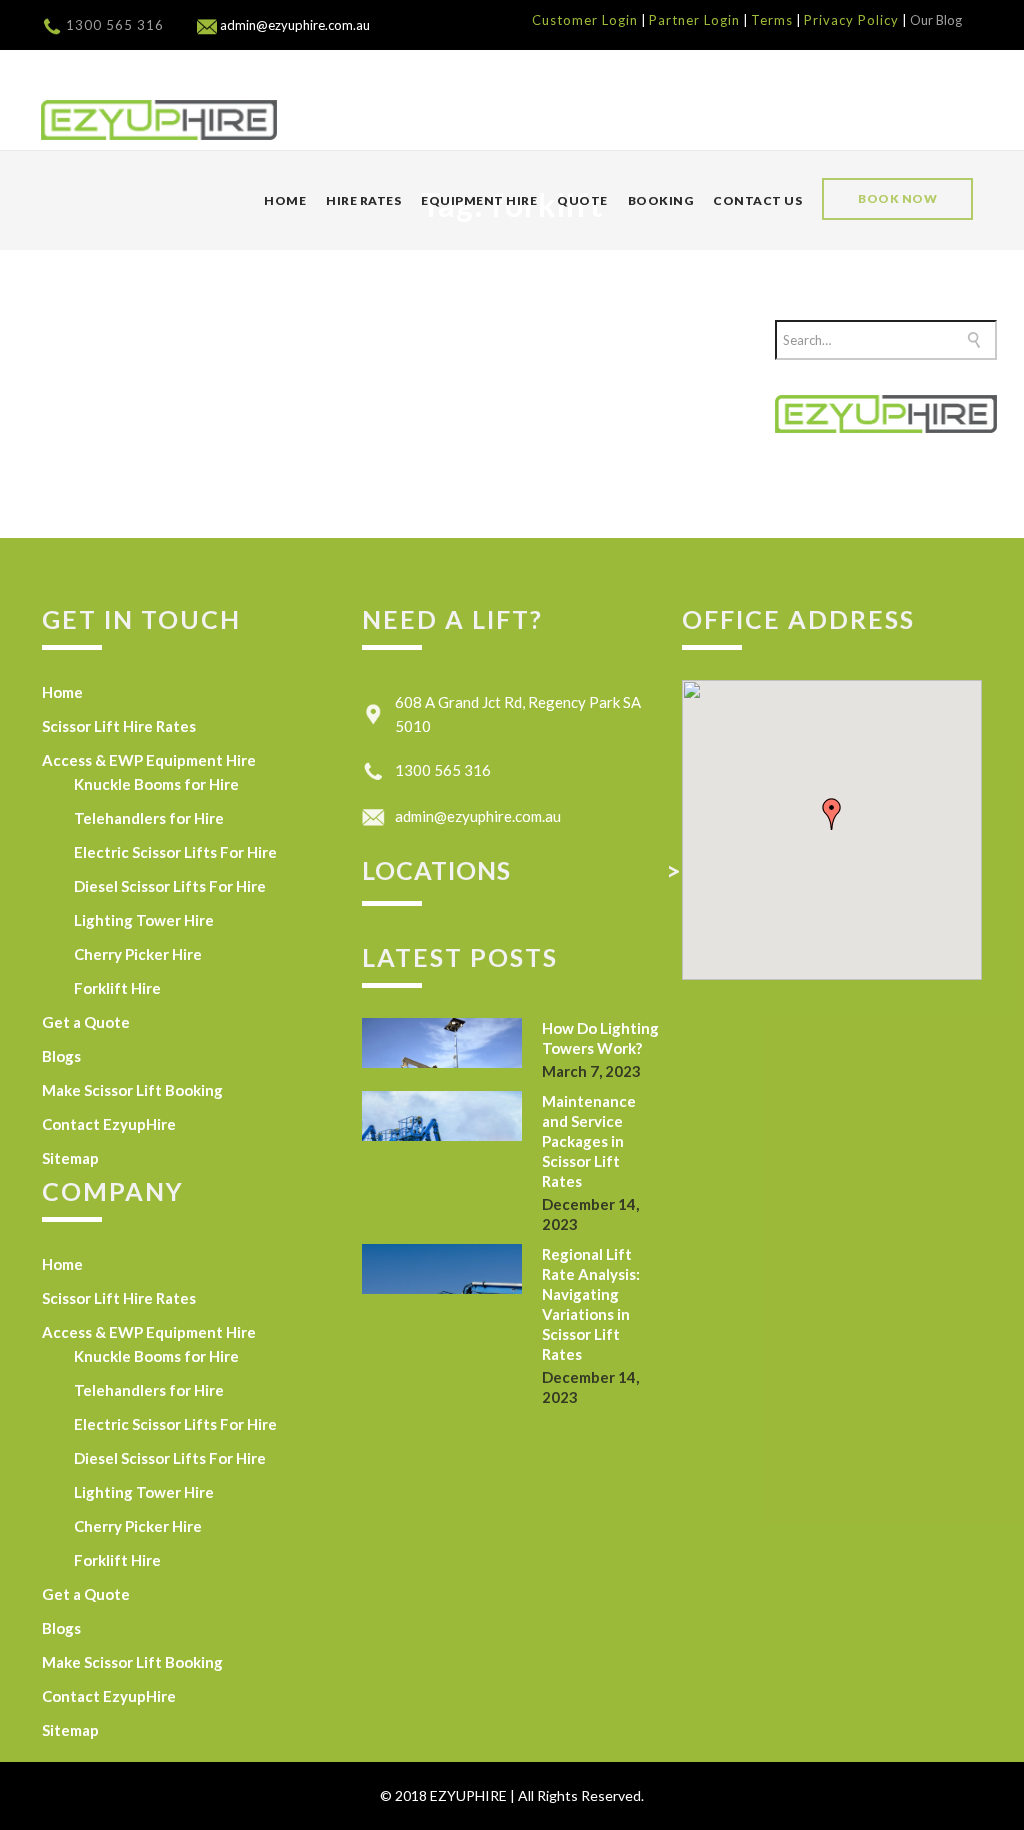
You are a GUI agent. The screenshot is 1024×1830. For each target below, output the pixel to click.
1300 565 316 (115, 25)
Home (285, 200)
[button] (832, 814)
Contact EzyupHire (109, 1124)
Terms (772, 20)
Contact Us (757, 200)
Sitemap (70, 1158)
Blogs (61, 1056)
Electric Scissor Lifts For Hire (175, 852)
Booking (661, 200)
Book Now (897, 198)
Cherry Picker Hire (138, 954)
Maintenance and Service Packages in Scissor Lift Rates (589, 1141)
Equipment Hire (479, 200)
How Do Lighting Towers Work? (600, 1038)
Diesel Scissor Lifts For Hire (170, 886)
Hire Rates (363, 200)
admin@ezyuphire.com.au (478, 816)
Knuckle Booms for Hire (156, 784)
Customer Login (585, 20)
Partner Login (694, 20)
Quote (582, 200)
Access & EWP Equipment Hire (149, 760)
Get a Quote (86, 1022)
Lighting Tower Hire (144, 920)
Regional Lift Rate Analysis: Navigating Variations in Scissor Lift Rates (591, 1304)
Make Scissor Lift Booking (132, 1090)
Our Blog (936, 20)
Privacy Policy (851, 20)
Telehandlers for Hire (149, 818)
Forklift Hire (117, 988)
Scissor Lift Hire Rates (119, 726)
